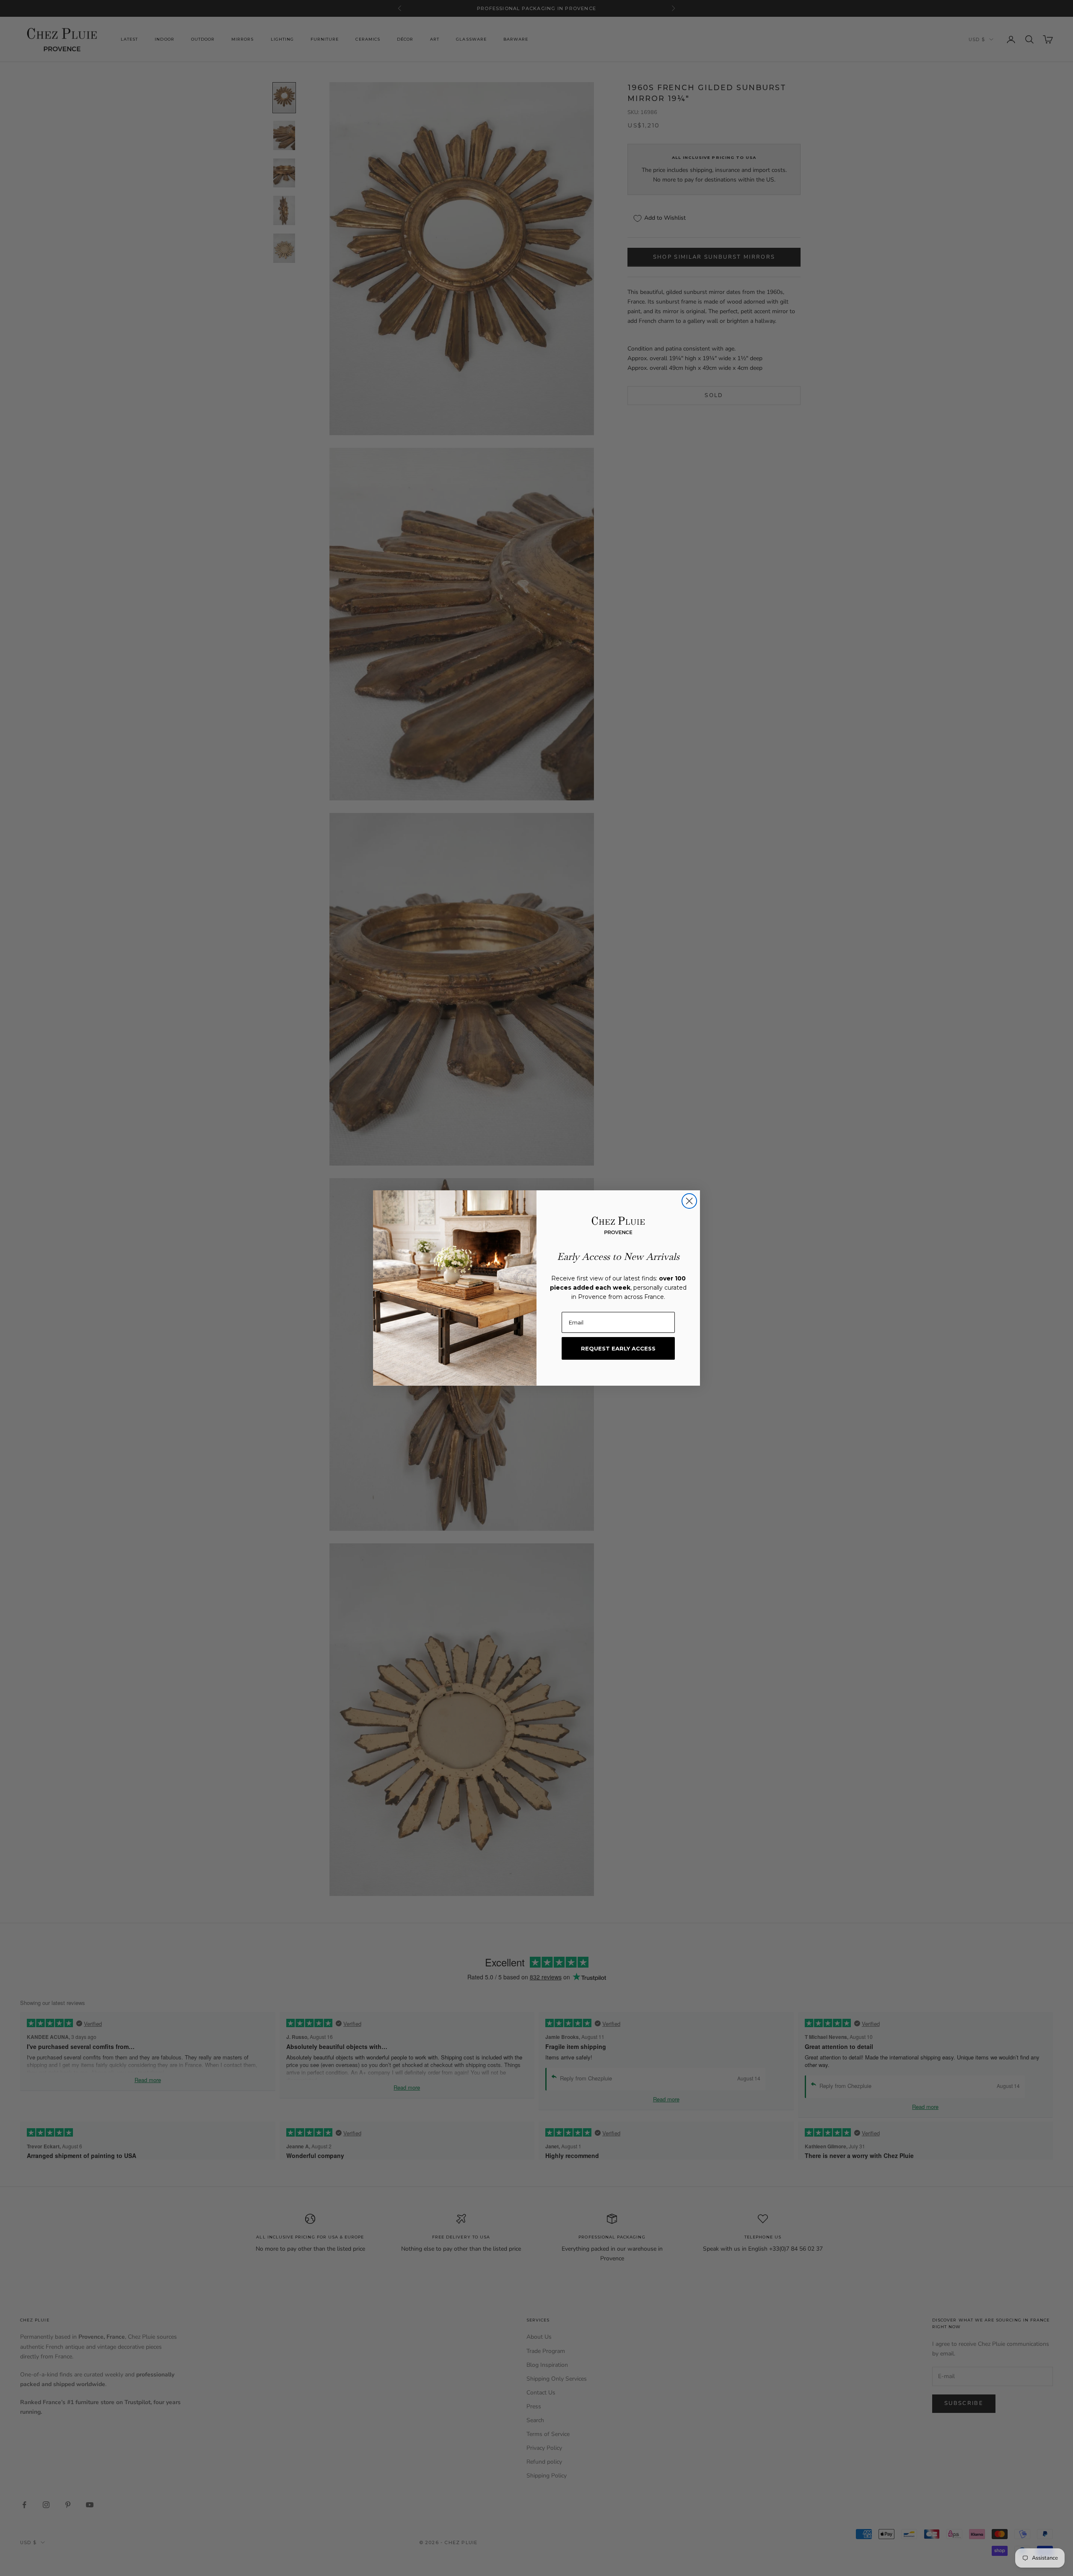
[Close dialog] (689, 1201)
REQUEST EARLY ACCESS (618, 1348)
